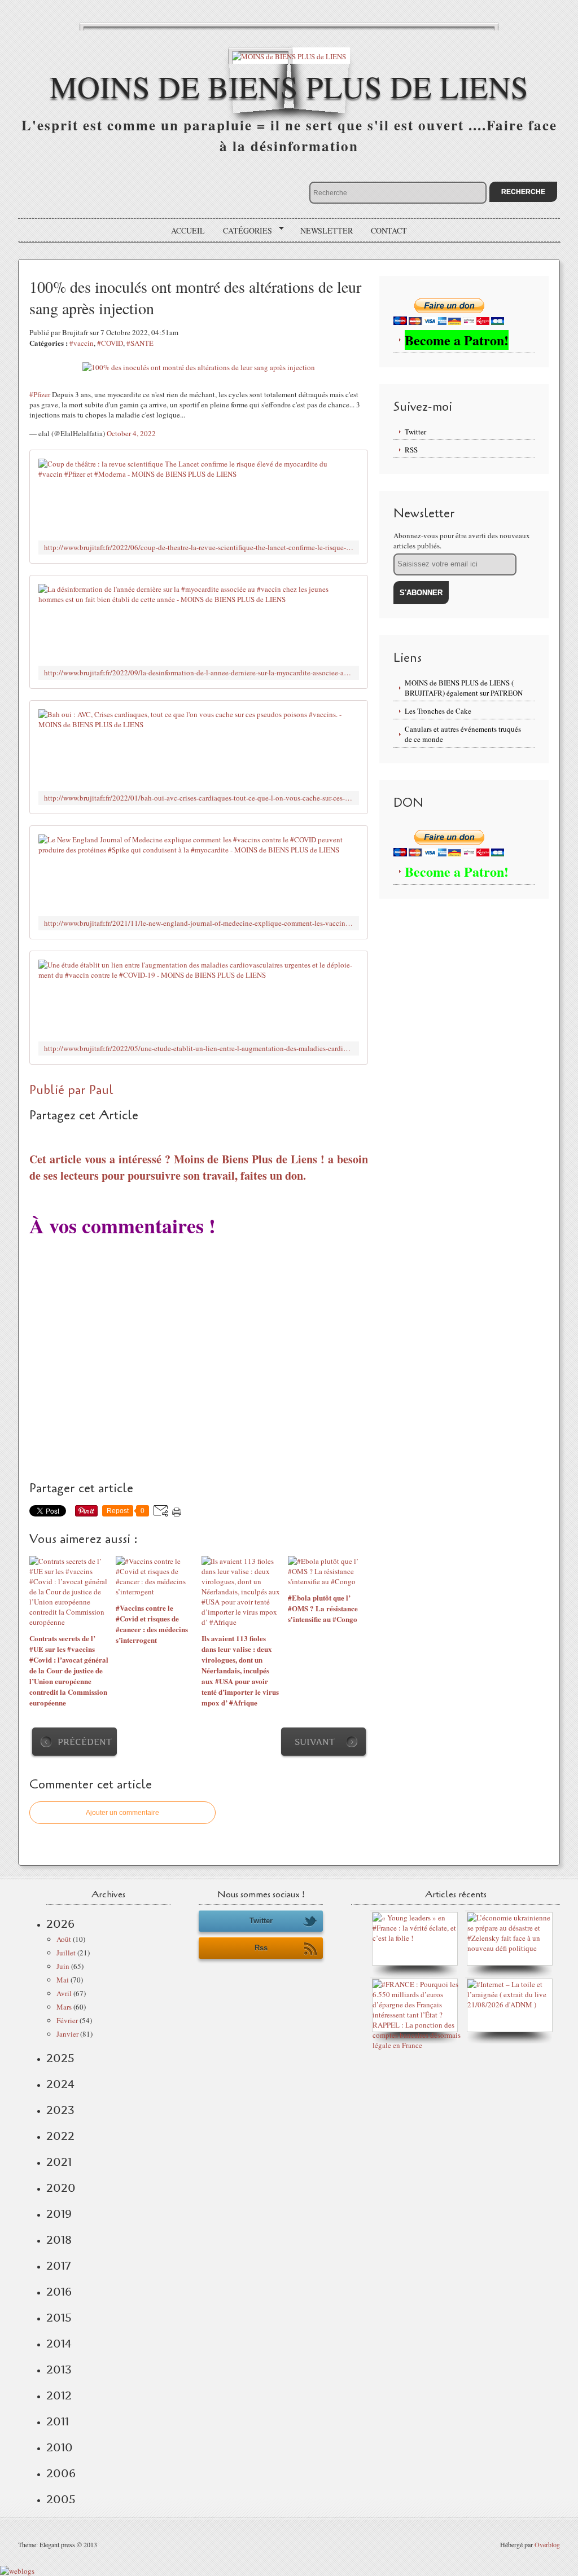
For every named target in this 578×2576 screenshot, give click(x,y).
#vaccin (82, 343)
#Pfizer (40, 394)
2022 (60, 2136)
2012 (59, 2395)
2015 (59, 2318)
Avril (64, 1993)
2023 (60, 2110)
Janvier (67, 2034)
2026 (60, 1924)
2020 (61, 2188)
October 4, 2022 (131, 433)
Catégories (244, 231)
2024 (60, 2084)
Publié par (59, 1090)
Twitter (415, 432)
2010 (60, 2447)
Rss (261, 1948)
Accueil (188, 230)
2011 (58, 2421)
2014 (59, 2344)
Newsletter (327, 230)
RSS (411, 450)
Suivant (315, 1742)
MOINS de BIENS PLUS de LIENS (289, 86)
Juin (63, 1966)
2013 (59, 2370)
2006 (61, 2473)
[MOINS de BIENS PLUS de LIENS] (289, 56)
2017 (58, 2266)
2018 (59, 2240)
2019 (59, 2214)
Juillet (66, 1953)
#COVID (110, 343)
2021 (59, 2162)
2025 (60, 2058)
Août (64, 1939)
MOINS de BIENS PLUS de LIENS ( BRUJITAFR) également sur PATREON (464, 688)
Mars (64, 2007)
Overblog (547, 2544)
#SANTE (140, 343)
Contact (389, 230)
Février (67, 2020)
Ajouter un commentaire (122, 1813)
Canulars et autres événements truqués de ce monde (463, 734)
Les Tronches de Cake (438, 711)
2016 (59, 2292)
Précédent (85, 1742)
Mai (63, 1980)
